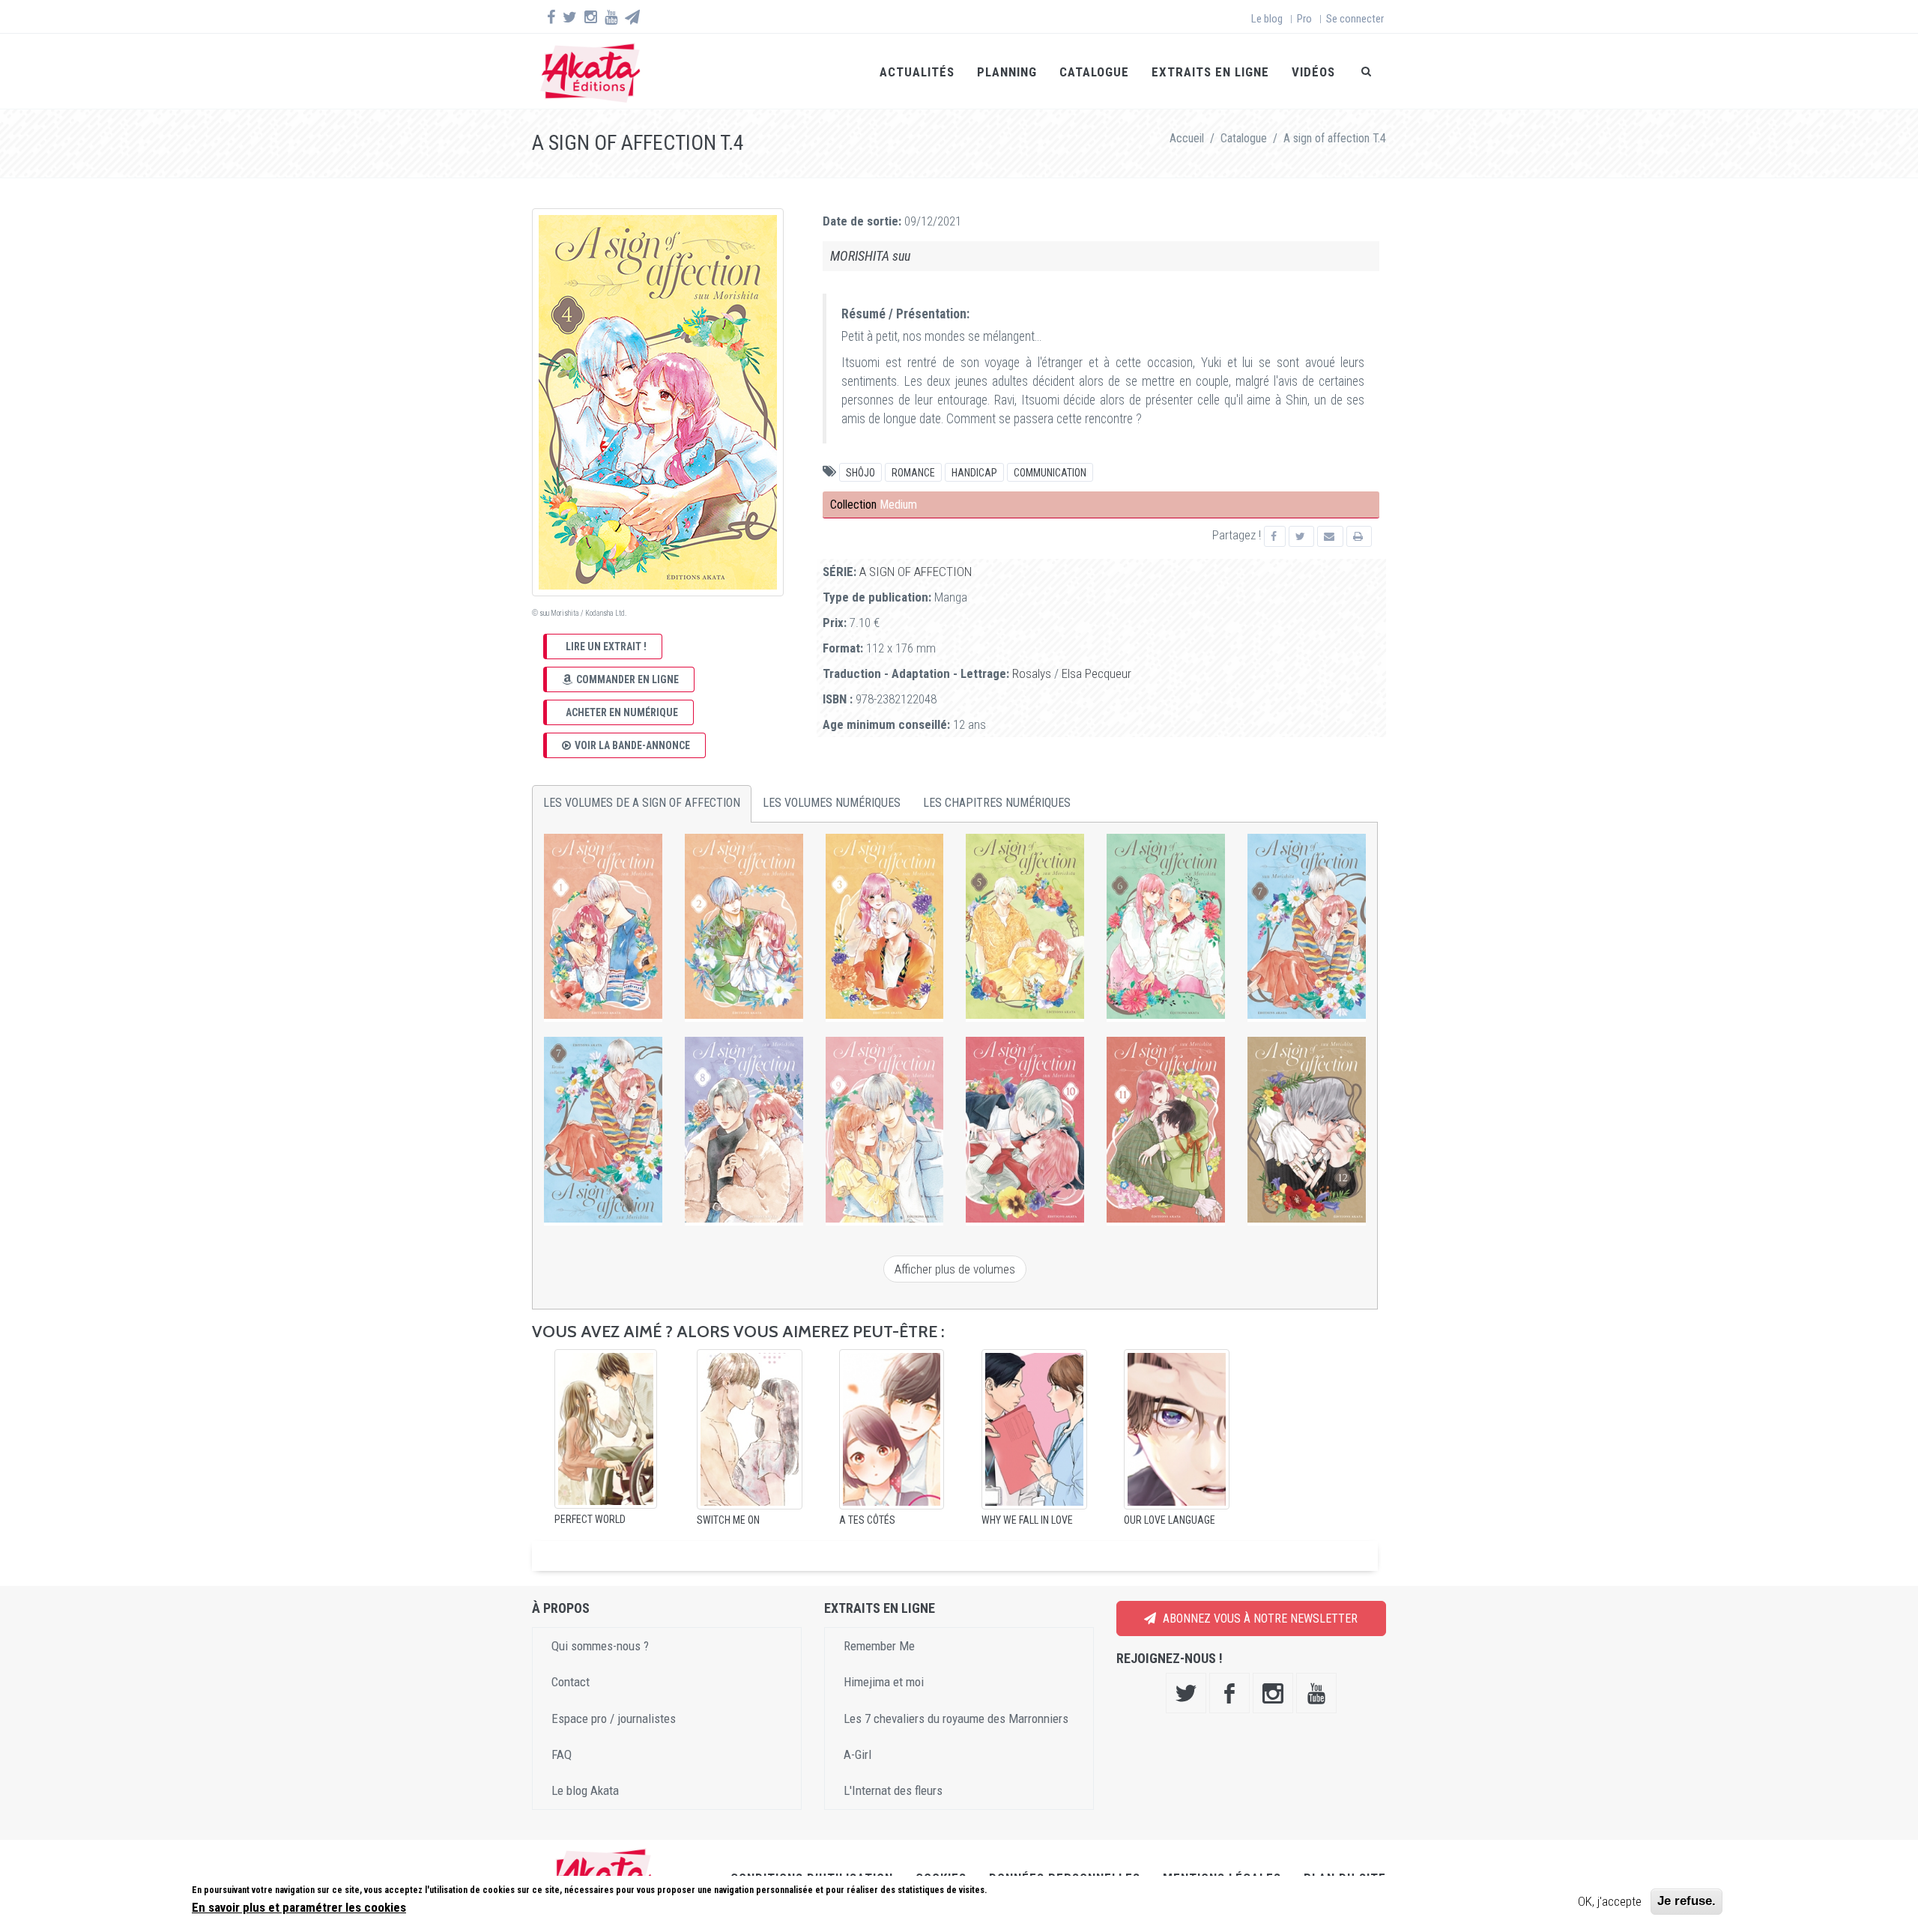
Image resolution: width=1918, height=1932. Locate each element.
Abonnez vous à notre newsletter (1259, 1618)
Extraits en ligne (1210, 72)
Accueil (1187, 138)
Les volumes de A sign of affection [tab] (642, 803)
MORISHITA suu (870, 256)
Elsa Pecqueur (1096, 673)
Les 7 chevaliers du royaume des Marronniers (956, 1718)
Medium (898, 505)
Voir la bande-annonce (632, 745)
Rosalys (1032, 673)
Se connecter (1355, 19)
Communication (1050, 473)
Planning (1007, 72)
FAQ (562, 1754)
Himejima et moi (884, 1682)
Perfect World (590, 1519)
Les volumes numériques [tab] (832, 803)
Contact (571, 1682)
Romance (913, 473)
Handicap (974, 473)
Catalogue (1094, 72)
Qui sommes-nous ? (600, 1646)
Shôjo (860, 473)
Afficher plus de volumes (955, 1269)
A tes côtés (867, 1520)
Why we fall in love (1027, 1520)
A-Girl (857, 1754)
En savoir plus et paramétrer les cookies (299, 1907)
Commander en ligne (627, 679)
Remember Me (879, 1646)
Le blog (1267, 19)
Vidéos (1313, 72)
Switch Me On (728, 1520)
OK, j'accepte (1610, 1901)
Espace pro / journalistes (614, 1718)
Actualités (917, 72)
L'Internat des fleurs (893, 1790)
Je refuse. (1686, 1901)
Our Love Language (1170, 1520)
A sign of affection (916, 572)
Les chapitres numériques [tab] (997, 803)
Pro (1304, 19)
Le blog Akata (585, 1790)
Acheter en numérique (622, 712)
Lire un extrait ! (606, 646)
